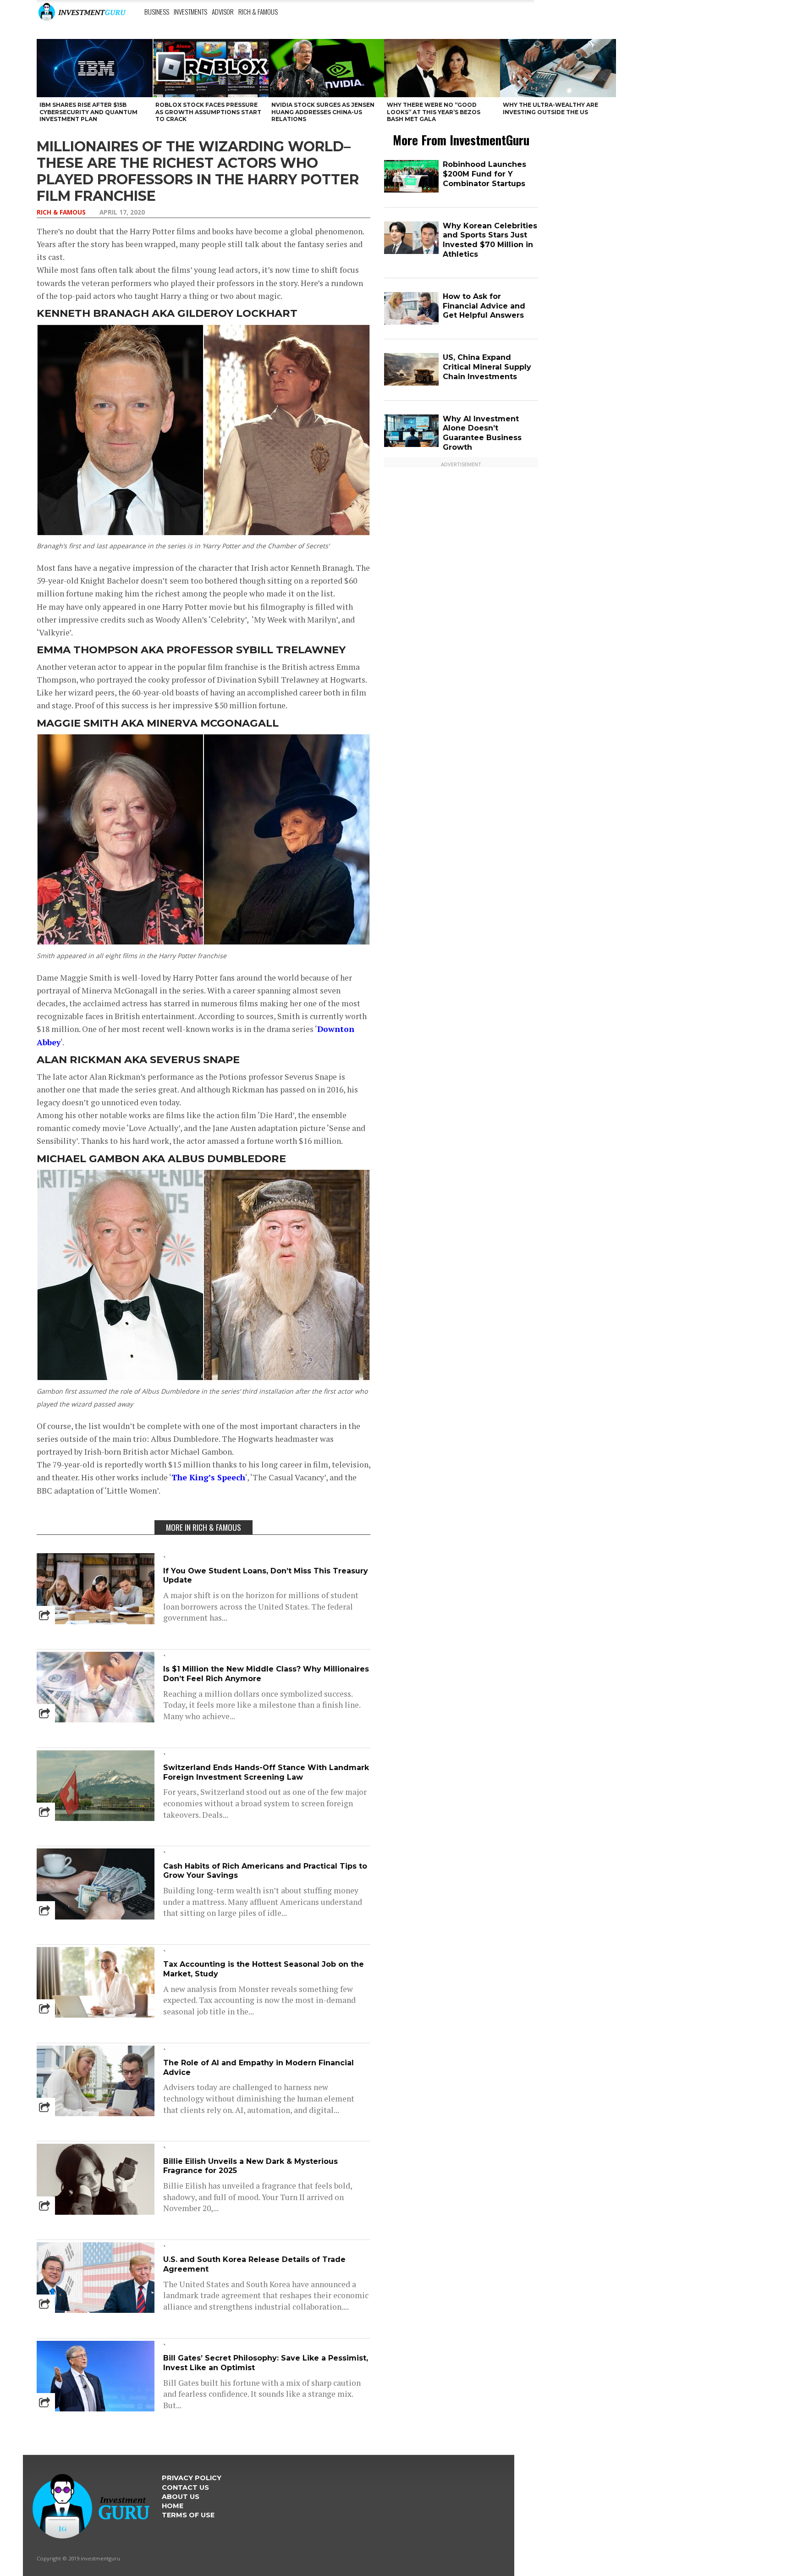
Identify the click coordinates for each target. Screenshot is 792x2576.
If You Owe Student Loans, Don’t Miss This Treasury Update (266, 1576)
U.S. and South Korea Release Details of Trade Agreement (254, 2264)
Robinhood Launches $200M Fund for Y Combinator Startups (484, 174)
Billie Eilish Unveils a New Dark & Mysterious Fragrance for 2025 (250, 2166)
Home (173, 2506)
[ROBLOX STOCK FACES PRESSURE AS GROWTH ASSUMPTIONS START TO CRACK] (211, 68)
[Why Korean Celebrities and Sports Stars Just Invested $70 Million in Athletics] (411, 252)
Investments (190, 11)
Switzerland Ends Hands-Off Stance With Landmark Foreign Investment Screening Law (266, 1772)
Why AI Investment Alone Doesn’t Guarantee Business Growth (482, 433)
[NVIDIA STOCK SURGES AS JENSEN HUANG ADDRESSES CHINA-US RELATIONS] (327, 68)
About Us (181, 2497)
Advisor (223, 11)
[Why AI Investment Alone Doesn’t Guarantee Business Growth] (411, 445)
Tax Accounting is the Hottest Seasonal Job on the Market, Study (264, 1969)
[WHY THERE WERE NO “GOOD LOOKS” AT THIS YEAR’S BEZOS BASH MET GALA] (442, 68)
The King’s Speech (208, 1477)
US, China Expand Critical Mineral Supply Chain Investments (487, 367)
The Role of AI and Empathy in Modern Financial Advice (258, 2068)
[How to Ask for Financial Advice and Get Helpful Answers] (411, 323)
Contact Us (185, 2488)
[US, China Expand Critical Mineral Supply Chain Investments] (411, 383)
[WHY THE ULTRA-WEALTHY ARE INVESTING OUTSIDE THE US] (558, 68)
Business (157, 11)
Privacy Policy (192, 2478)
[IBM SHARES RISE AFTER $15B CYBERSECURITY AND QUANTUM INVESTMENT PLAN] (95, 68)
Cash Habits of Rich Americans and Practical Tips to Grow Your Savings (265, 1871)
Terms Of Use (188, 2515)
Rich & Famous (258, 11)
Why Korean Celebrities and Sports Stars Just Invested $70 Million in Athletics (490, 240)
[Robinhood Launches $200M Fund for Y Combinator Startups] (411, 190)
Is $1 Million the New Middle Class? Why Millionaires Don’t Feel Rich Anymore (266, 1674)
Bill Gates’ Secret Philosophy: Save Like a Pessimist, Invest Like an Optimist (266, 2363)
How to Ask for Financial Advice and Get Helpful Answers (484, 306)
